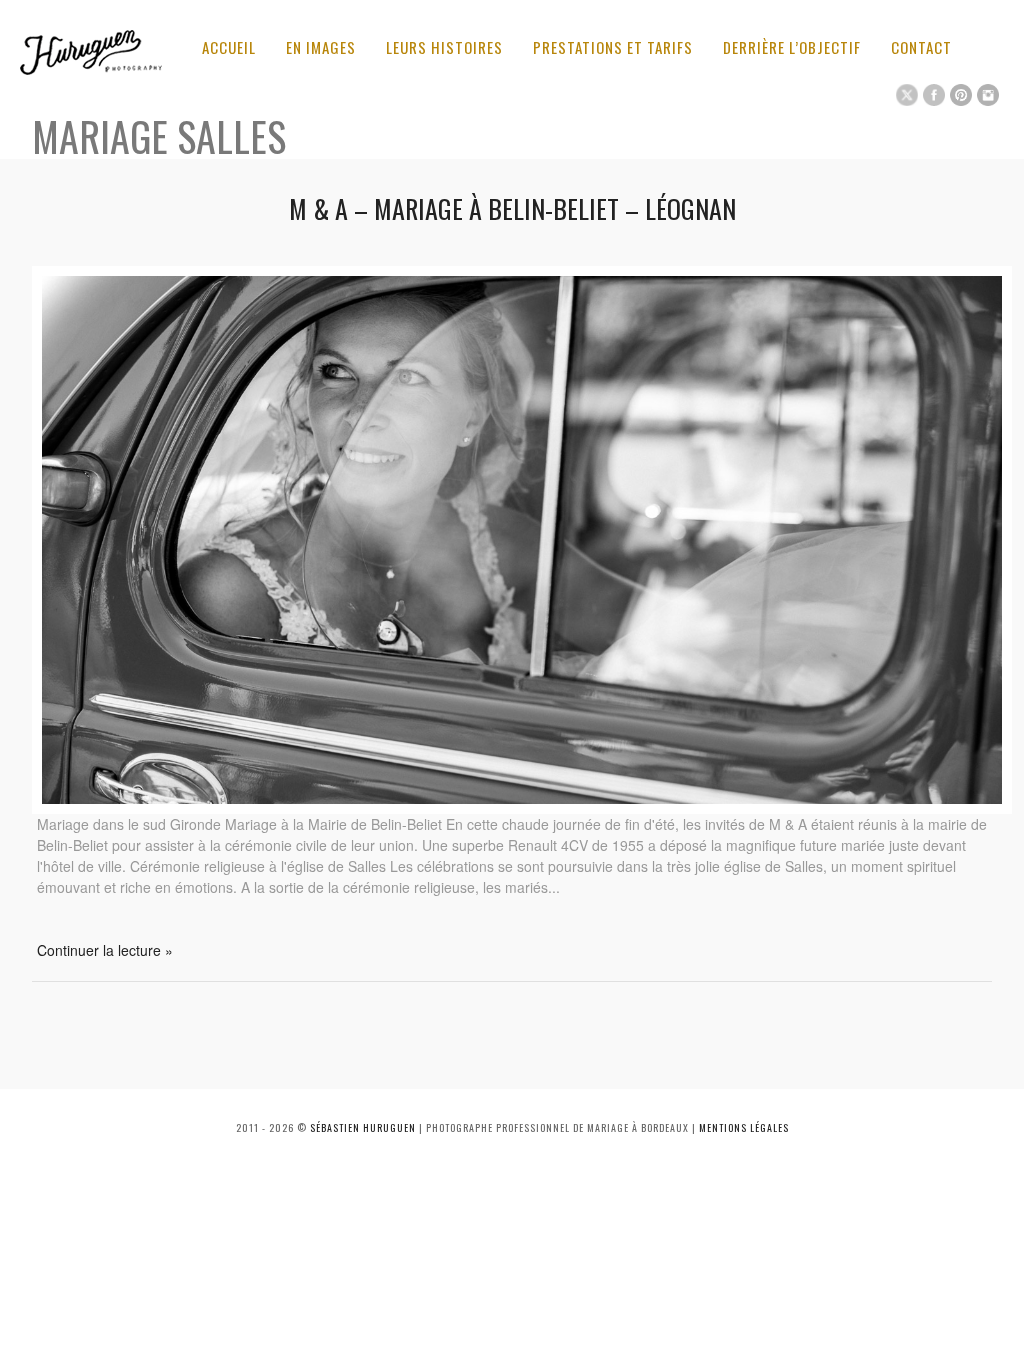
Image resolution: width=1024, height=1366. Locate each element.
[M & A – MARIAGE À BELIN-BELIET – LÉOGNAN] (522, 808)
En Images (321, 47)
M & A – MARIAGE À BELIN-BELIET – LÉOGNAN (512, 208)
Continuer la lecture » (105, 950)
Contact (921, 47)
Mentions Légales (744, 1127)
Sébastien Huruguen (363, 1127)
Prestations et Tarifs (613, 47)
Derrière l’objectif (792, 47)
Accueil (229, 47)
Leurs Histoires (444, 47)
